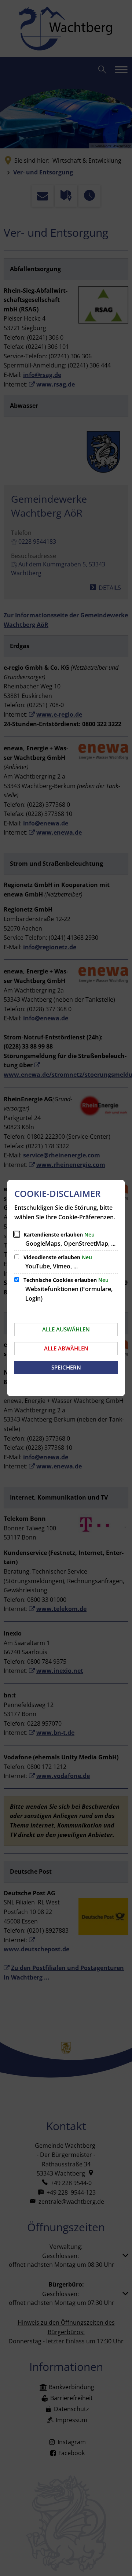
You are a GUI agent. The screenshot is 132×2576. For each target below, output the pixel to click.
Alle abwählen (66, 1348)
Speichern (66, 1367)
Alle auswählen (66, 1329)
